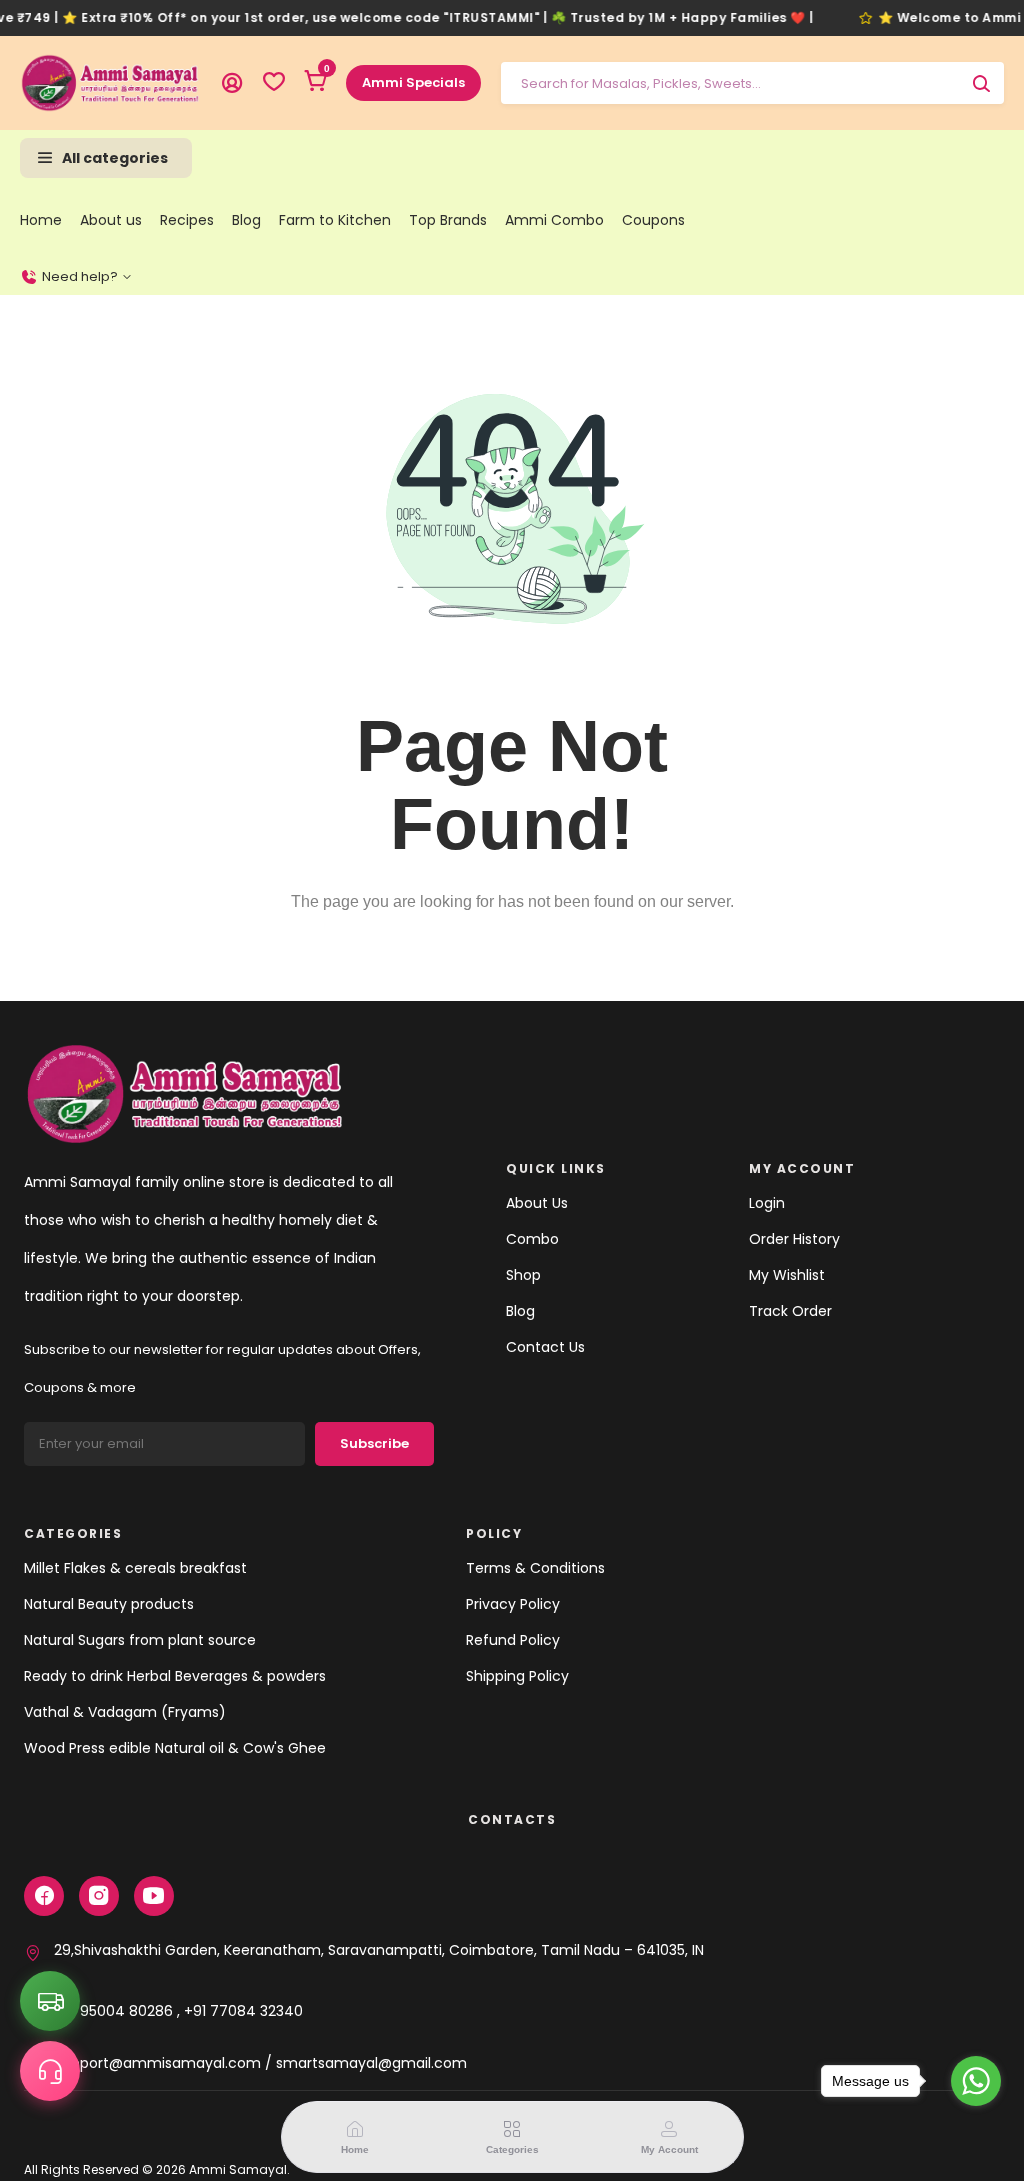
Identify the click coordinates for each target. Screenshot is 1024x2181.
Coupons (653, 220)
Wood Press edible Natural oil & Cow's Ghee (175, 1748)
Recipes (187, 220)
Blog (246, 220)
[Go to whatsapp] (976, 2081)
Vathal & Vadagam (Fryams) (125, 1712)
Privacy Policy (513, 1604)
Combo (532, 1239)
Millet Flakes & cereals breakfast (135, 1568)
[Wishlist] (274, 83)
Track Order (790, 1311)
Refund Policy (513, 1640)
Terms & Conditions (535, 1568)
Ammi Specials (413, 82)
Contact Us (545, 1347)
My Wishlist (787, 1275)
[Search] (981, 83)
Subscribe (374, 1443)
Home (41, 220)
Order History (794, 1239)
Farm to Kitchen (335, 220)
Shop (523, 1275)
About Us (537, 1203)
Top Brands (448, 220)
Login (767, 1203)
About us (111, 220)
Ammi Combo (554, 220)
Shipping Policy (517, 1676)
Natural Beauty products (109, 1604)
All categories (115, 158)
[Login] (232, 83)
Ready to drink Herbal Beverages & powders (175, 1676)
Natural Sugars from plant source (140, 1640)
